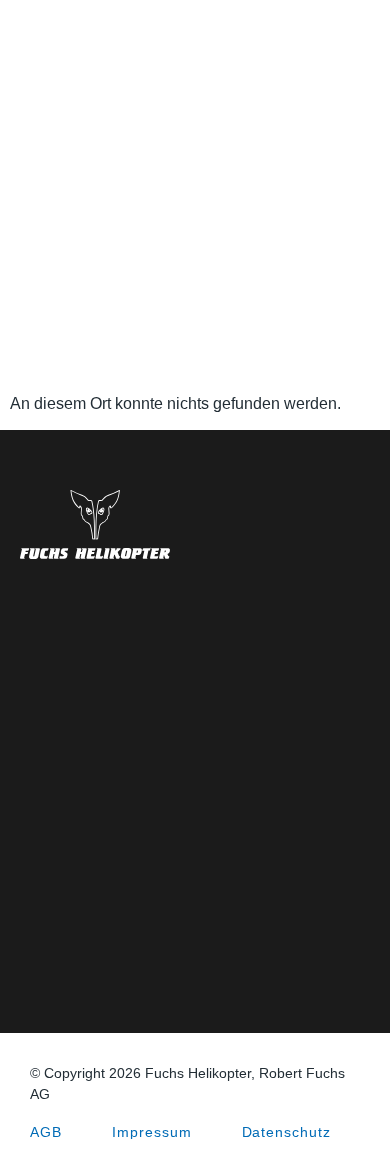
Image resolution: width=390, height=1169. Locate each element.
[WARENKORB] (363, 40)
